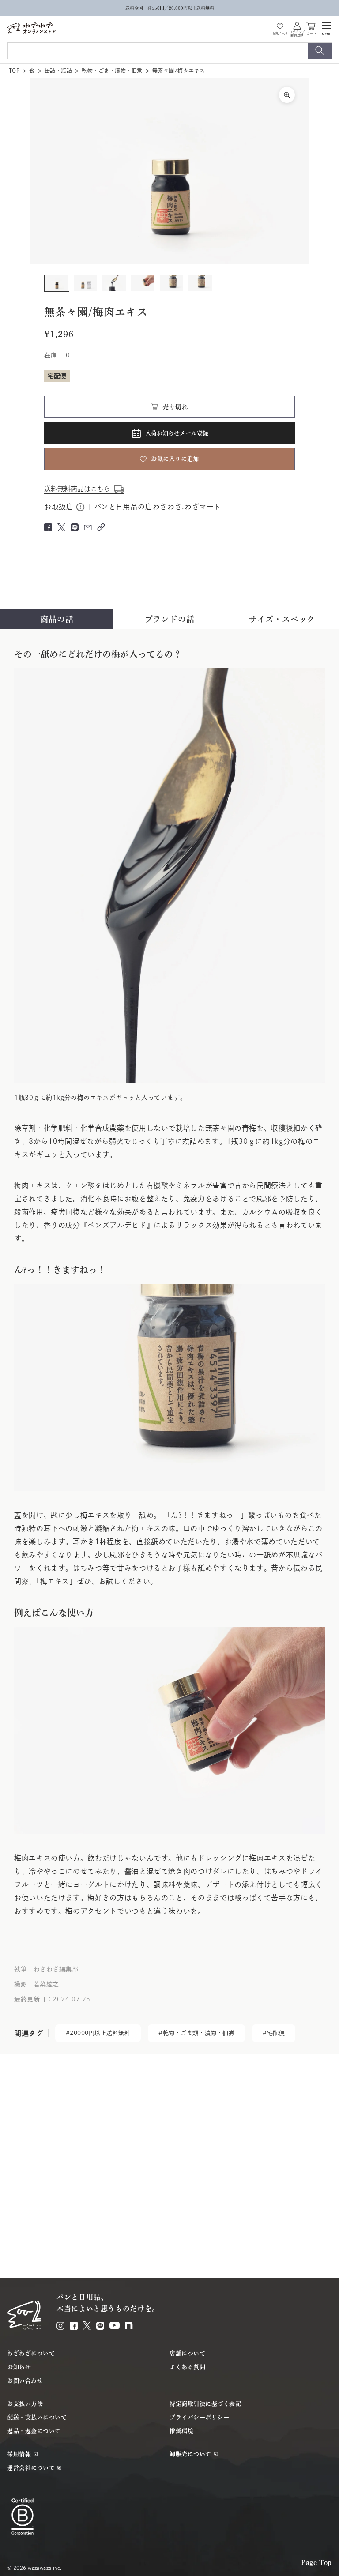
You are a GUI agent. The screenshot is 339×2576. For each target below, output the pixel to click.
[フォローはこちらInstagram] (60, 2326)
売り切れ (175, 407)
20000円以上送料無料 (100, 2033)
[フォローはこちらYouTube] (115, 2325)
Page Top (316, 2562)
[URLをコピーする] (101, 527)
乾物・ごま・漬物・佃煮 (112, 71)
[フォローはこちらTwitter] (87, 2325)
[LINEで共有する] (75, 527)
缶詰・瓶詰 (58, 71)
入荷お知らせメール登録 (177, 433)
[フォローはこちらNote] (129, 2326)
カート (312, 33)
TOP (14, 71)
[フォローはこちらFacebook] (74, 2326)
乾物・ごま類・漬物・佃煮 (199, 2033)
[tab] (57, 619)
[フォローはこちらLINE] (100, 2326)
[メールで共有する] (88, 527)
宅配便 (276, 2033)
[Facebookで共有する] (48, 527)
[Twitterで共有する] (61, 527)
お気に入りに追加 (175, 459)
